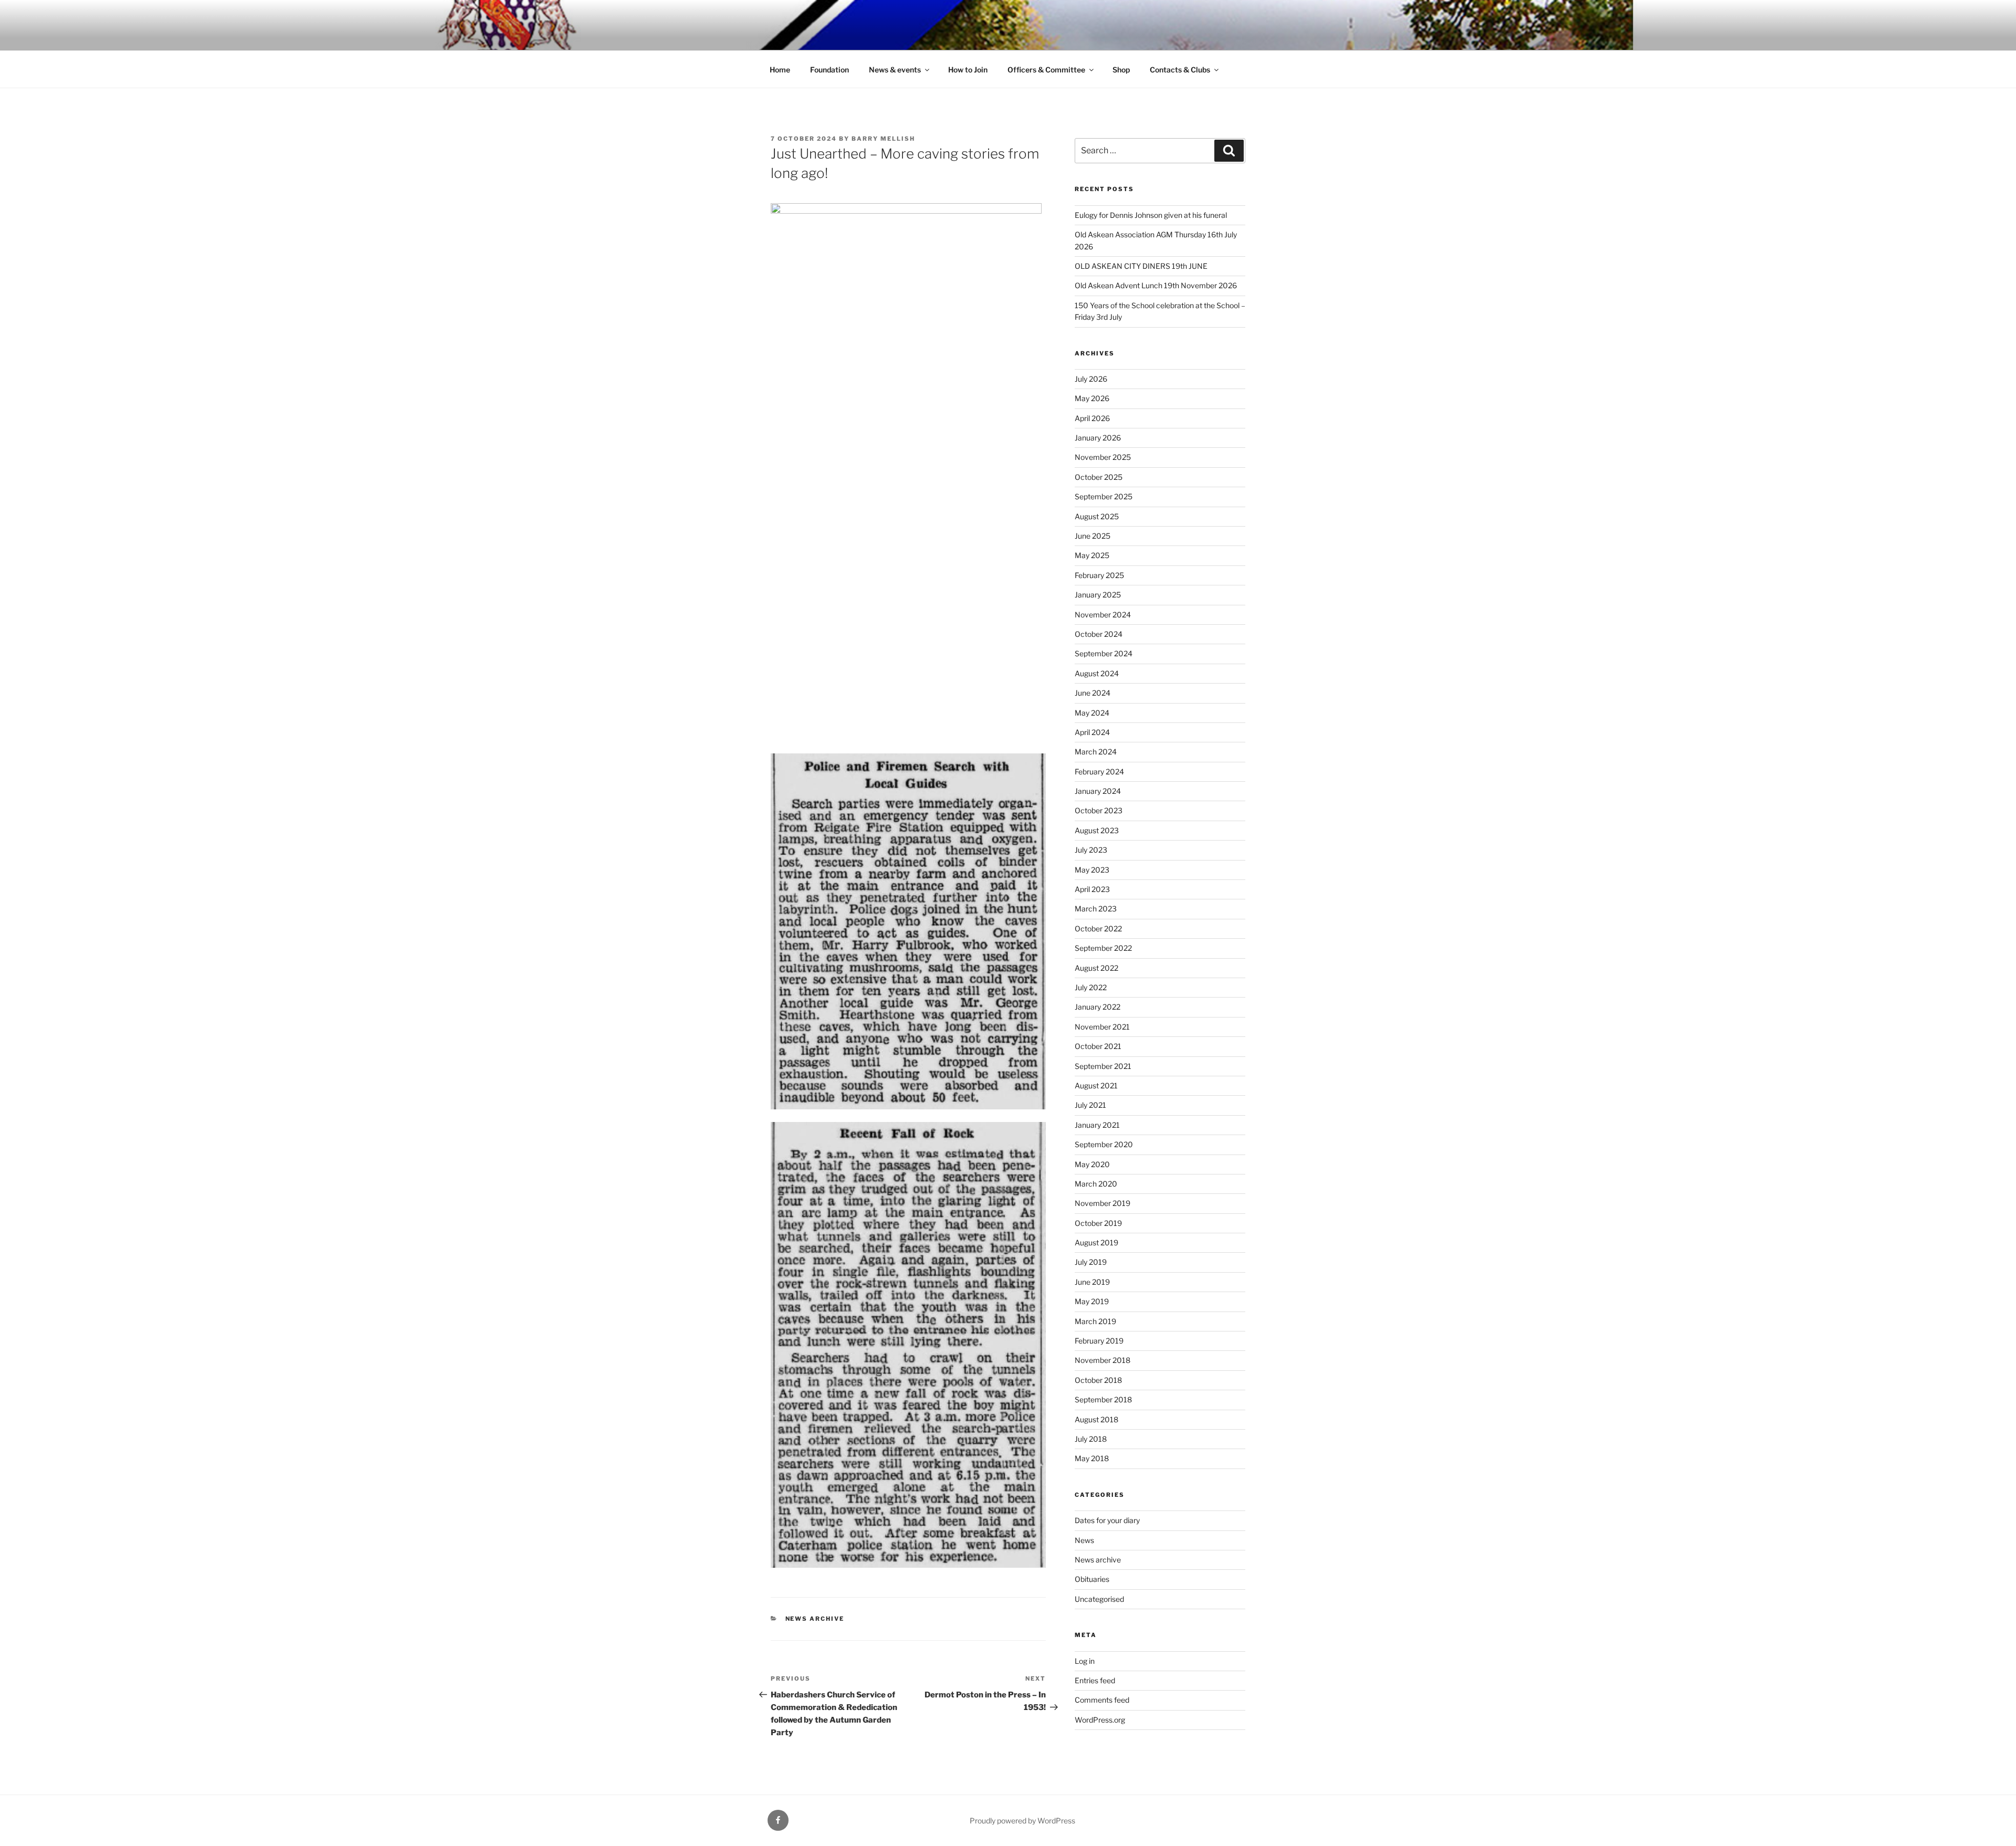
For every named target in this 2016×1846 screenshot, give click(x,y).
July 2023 (1091, 850)
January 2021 (1097, 1125)
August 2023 (1097, 830)
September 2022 (1103, 948)
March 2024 (1096, 752)
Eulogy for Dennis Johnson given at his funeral (1151, 215)
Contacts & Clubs (1180, 70)
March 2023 (1096, 909)
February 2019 (1099, 1341)
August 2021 (1096, 1085)
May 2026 (1092, 398)
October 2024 (1099, 634)
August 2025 (1097, 516)
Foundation (829, 70)
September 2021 (1103, 1066)
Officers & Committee (1046, 70)
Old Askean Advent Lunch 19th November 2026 (1156, 285)
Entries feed (1095, 1680)
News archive (815, 1619)
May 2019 (1092, 1301)
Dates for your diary (1107, 1520)
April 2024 (1092, 732)
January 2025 (1098, 595)
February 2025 (1099, 575)
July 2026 (1091, 379)
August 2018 (1096, 1419)
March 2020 (1096, 1184)
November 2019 (1102, 1203)
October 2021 (1098, 1046)
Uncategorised (1099, 1599)
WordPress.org (1100, 1720)
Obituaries (1092, 1579)
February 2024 (1099, 772)
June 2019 (1092, 1282)
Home (780, 70)
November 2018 (1102, 1360)
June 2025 (1093, 536)
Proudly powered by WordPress (1022, 1821)
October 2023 (1099, 810)
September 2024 (1104, 653)
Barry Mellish (883, 139)
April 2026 (1092, 418)
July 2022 (1091, 987)
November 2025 (1103, 457)
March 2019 (1095, 1321)
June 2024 (1093, 693)
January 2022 (1098, 1007)
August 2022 (1096, 968)
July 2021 (1090, 1105)
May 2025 (1092, 555)
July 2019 (1091, 1262)
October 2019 (1098, 1223)
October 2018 (1098, 1380)
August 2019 (1096, 1242)
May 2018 (1092, 1458)
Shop (1121, 70)
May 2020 (1092, 1164)
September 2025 (1104, 496)
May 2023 (1092, 870)
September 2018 (1103, 1399)
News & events (895, 70)
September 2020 (1104, 1144)
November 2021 (1102, 1027)
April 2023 (1092, 889)
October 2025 (1099, 477)
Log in (1085, 1661)
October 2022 (1098, 929)
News (1084, 1540)
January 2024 (1098, 791)
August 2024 (1097, 673)
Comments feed (1102, 1700)
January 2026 (1098, 438)
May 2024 (1092, 713)
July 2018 (1091, 1439)
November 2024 (1103, 615)
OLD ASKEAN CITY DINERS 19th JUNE (1141, 266)
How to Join (968, 70)
